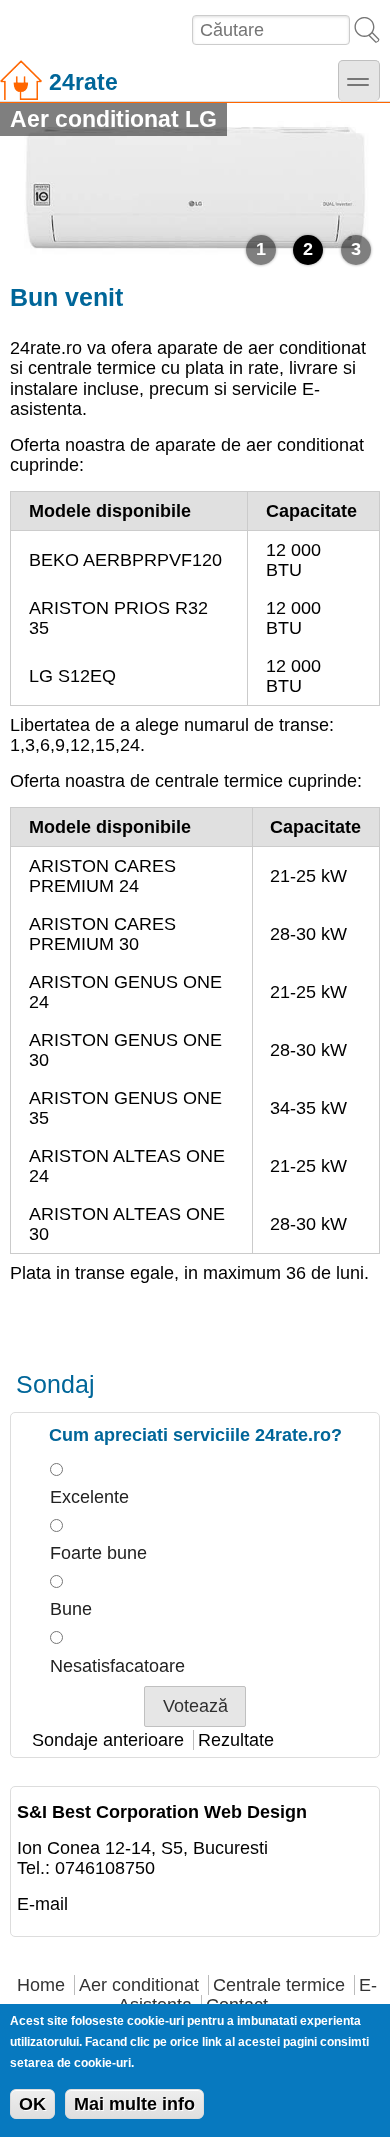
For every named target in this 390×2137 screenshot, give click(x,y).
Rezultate (236, 1740)
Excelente (89, 1497)
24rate (83, 82)
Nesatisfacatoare (117, 1666)
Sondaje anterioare (108, 1740)
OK (32, 2104)
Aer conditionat (139, 1985)
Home (41, 1985)
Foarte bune (98, 1553)
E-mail (42, 1904)
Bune (71, 1609)
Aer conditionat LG (113, 119)
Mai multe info (134, 2104)
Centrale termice (279, 1985)
